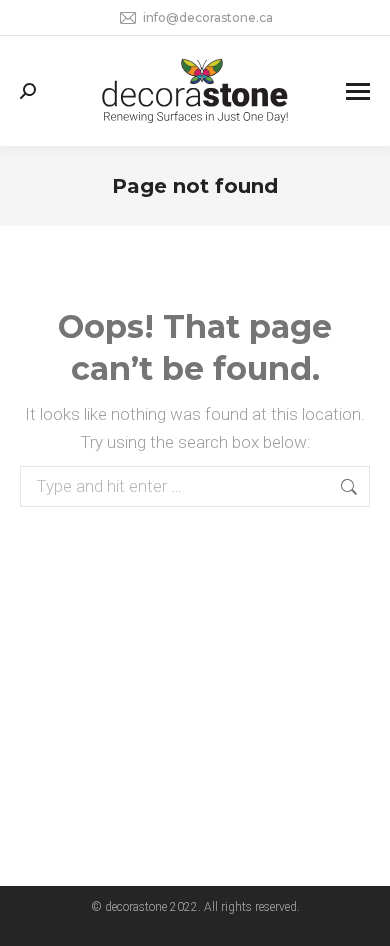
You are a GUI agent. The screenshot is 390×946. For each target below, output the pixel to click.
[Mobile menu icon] (358, 91)
